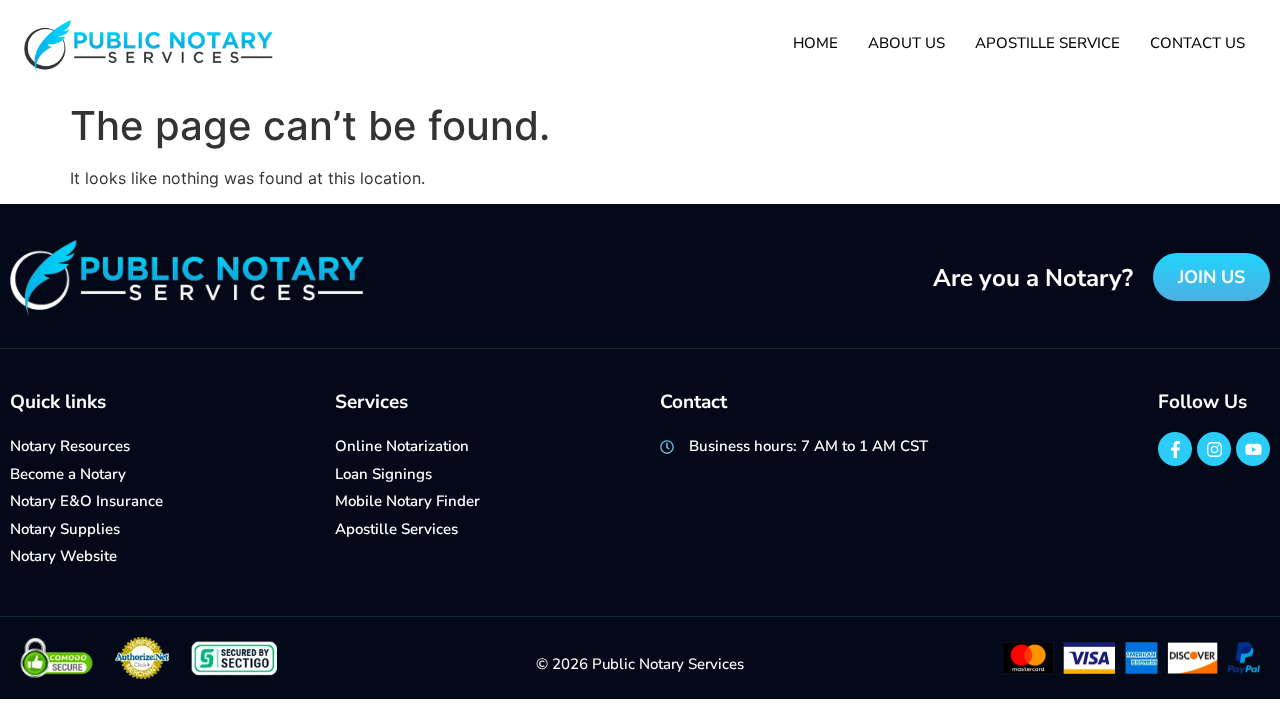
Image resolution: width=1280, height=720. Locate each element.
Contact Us (1197, 43)
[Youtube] (1253, 449)
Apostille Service (1047, 43)
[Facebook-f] (1175, 449)
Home (815, 43)
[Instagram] (1214, 449)
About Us (906, 43)
